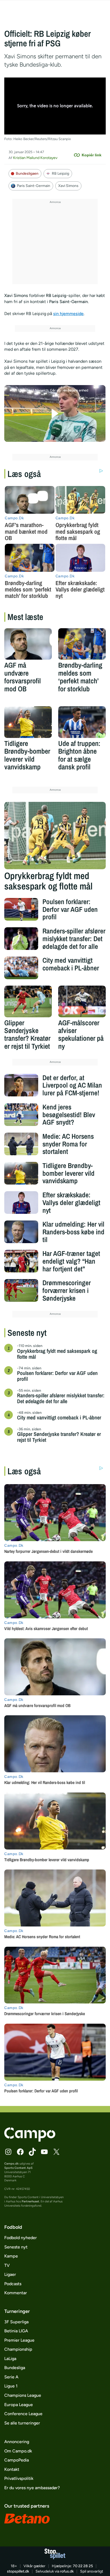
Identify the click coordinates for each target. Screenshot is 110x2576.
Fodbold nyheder (21, 2238)
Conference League (23, 2414)
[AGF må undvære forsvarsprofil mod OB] (28, 644)
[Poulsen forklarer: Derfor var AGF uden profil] (21, 909)
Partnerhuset (30, 2201)
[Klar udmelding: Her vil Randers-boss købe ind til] (21, 1232)
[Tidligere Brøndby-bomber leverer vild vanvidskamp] (28, 722)
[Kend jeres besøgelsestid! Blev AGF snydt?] (21, 1115)
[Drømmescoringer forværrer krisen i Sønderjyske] (21, 1290)
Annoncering (17, 2442)
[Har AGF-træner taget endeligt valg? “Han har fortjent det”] (21, 1261)
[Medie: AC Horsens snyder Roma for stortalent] (21, 1144)
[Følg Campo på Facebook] (20, 2152)
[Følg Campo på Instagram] (8, 2152)
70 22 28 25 (83, 2566)
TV (7, 2265)
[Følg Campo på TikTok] (32, 2152)
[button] (55, 413)
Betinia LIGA (16, 2331)
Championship (18, 2349)
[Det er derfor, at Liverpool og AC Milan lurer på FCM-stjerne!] (21, 1085)
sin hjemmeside (68, 314)
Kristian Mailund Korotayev (35, 158)
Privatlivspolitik (19, 2478)
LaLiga (10, 2359)
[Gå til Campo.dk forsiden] (30, 2140)
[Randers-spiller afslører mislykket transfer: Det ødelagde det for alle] (21, 939)
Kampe (11, 2256)
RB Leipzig (60, 173)
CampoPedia (17, 2460)
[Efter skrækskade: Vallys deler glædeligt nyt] (21, 1203)
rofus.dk (67, 2571)
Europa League (19, 2405)
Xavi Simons (68, 186)
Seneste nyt (16, 2247)
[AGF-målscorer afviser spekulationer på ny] (82, 1001)
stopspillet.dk (18, 2571)
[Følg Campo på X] (56, 2152)
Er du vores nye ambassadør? (32, 2488)
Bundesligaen (27, 173)
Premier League (19, 2340)
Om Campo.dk (18, 2451)
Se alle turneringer (22, 2423)
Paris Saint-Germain (34, 186)
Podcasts (13, 2284)
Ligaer (10, 2274)
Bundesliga (15, 2368)
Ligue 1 (11, 2386)
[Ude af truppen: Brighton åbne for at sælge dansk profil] (82, 722)
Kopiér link (92, 155)
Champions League (23, 2395)
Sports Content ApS (18, 2168)
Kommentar (16, 2293)
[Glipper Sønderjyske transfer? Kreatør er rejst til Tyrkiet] (28, 1001)
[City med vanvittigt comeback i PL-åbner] (21, 968)
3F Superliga (16, 2322)
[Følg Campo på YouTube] (44, 2152)
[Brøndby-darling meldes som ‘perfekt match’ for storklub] (82, 644)
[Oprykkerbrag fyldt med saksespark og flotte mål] (55, 836)
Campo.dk (11, 2163)
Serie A (11, 2377)
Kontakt (12, 2469)
